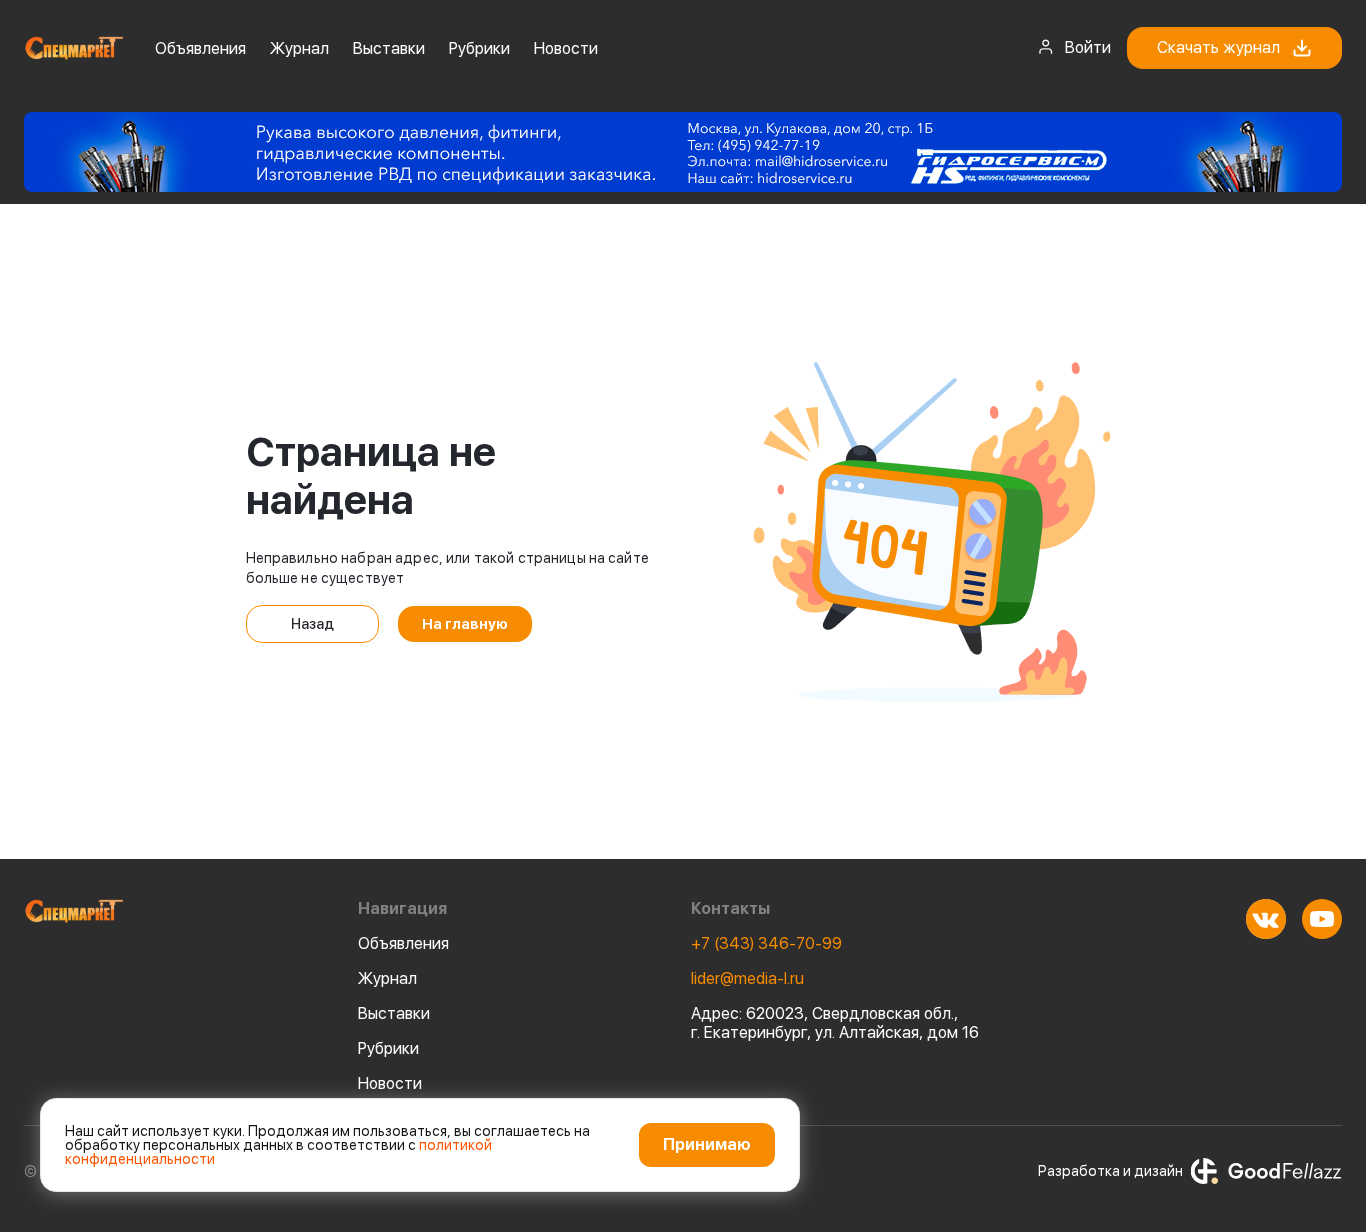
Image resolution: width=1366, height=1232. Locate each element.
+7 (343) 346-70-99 (766, 943)
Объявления (200, 48)
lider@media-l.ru (747, 978)
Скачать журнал (1218, 47)
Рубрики (479, 48)
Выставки (389, 48)
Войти (1088, 47)
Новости (566, 48)
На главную (465, 624)
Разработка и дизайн (1110, 1171)
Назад (312, 624)
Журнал (299, 48)
